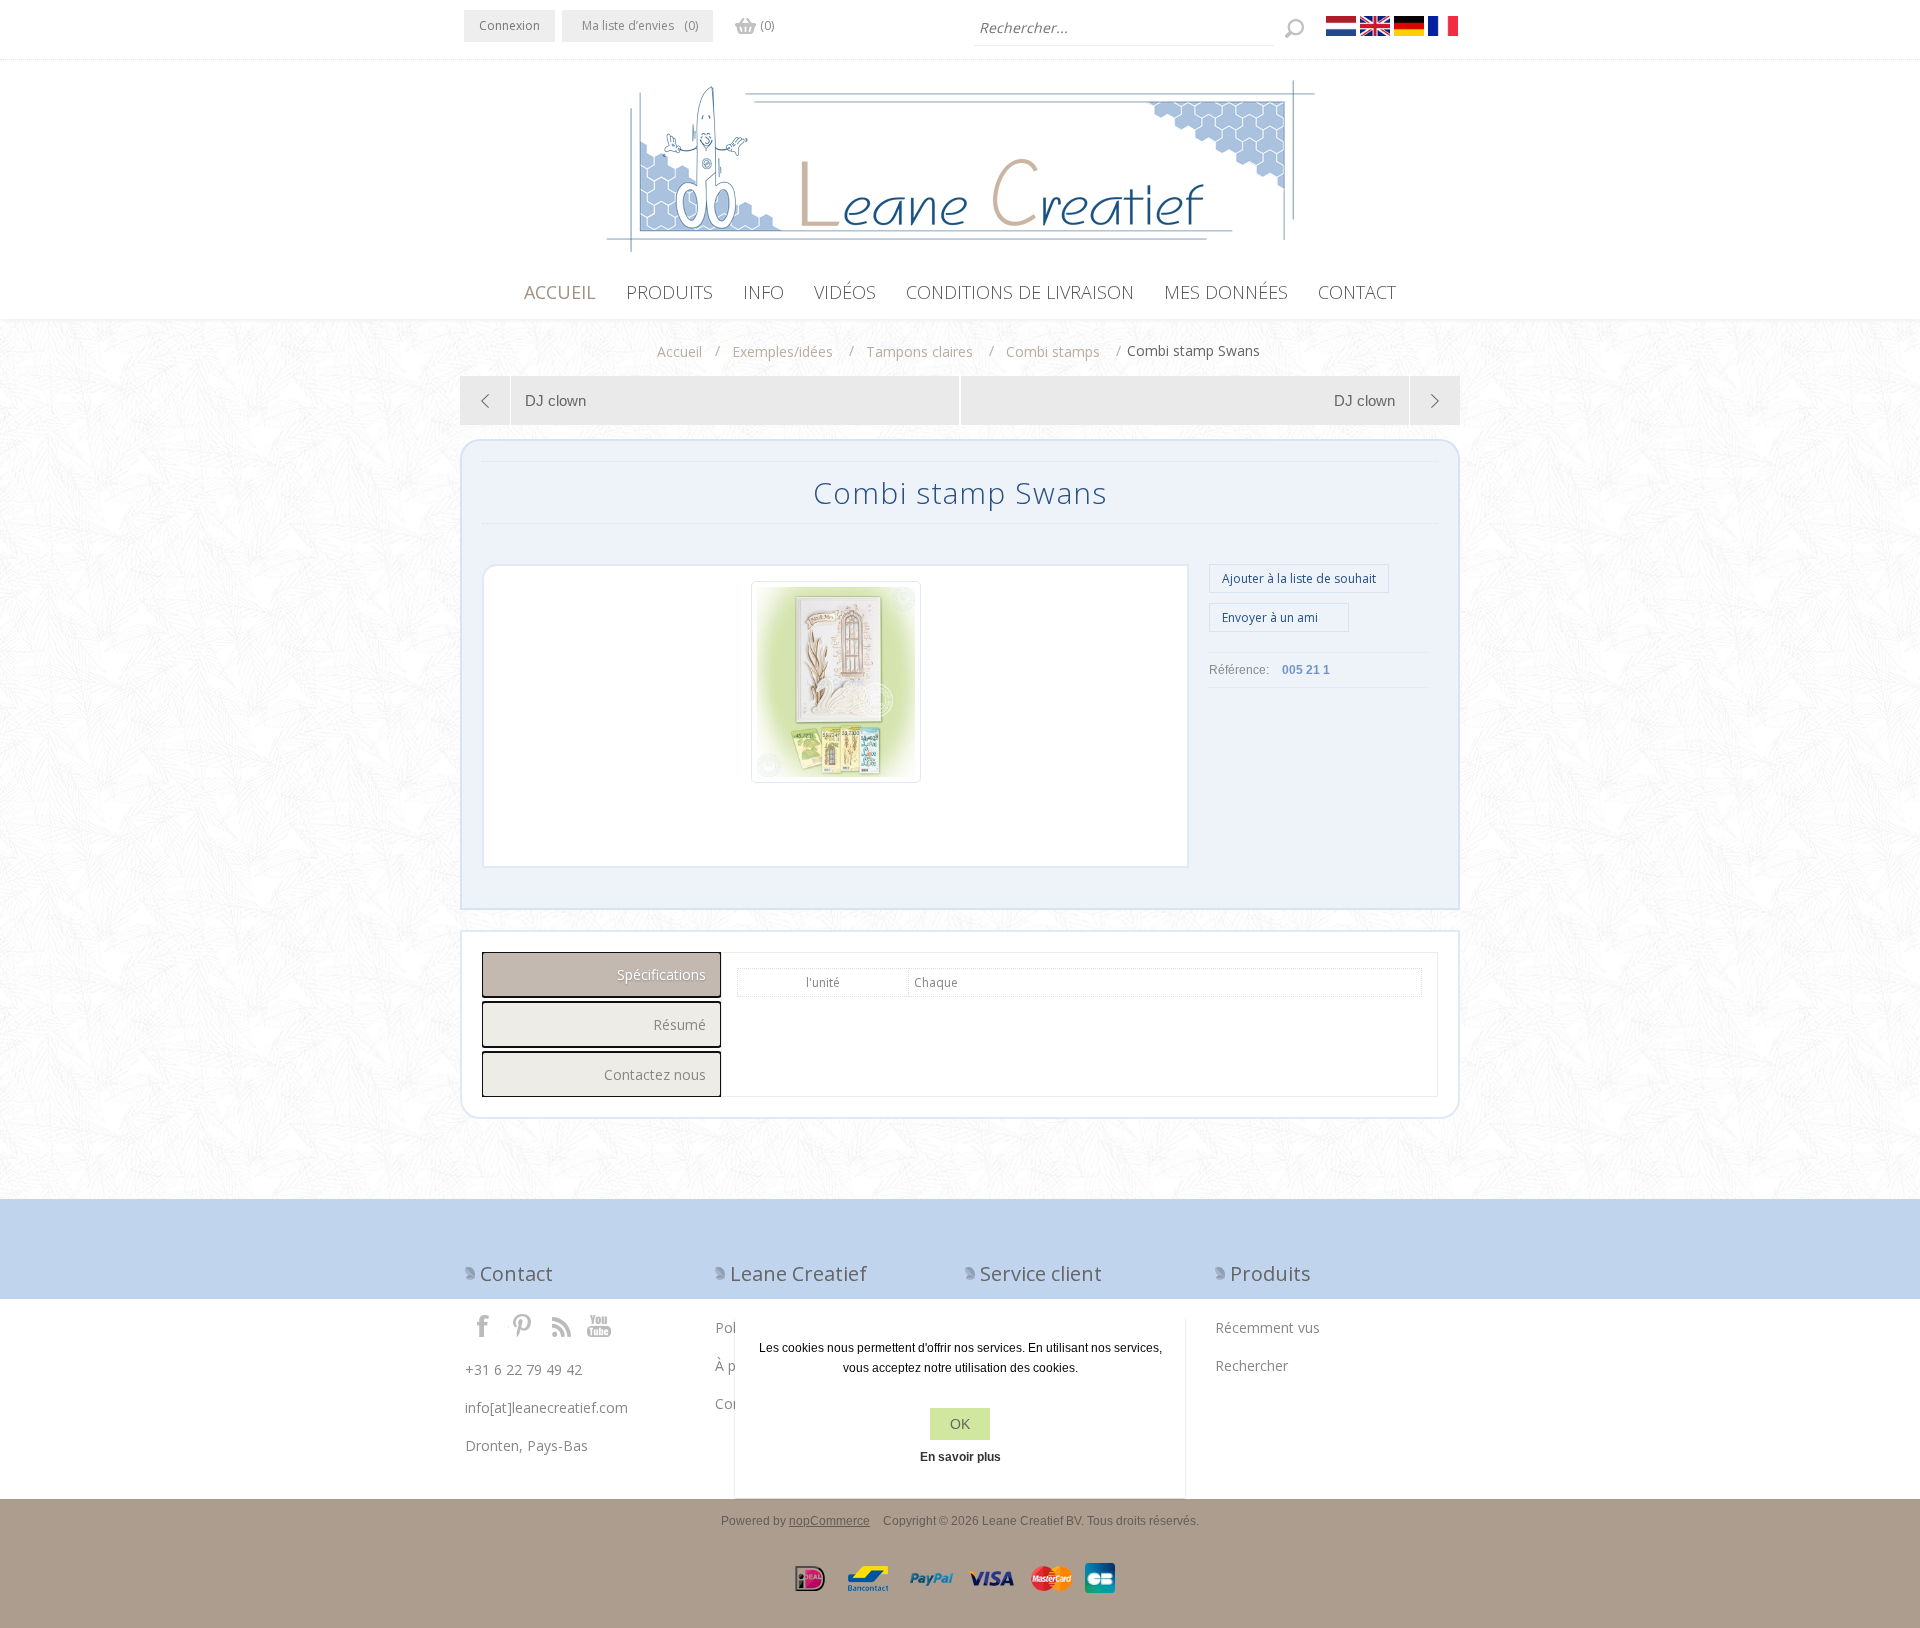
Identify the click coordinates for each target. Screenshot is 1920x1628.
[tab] (601, 974)
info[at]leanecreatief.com (546, 1407)
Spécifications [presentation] (661, 974)
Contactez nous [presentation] (655, 1074)
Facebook (483, 1325)
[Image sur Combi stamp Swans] (836, 779)
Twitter (522, 1325)
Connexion (509, 25)
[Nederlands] (1341, 26)
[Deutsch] (1409, 26)
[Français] (1443, 26)
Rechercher (1251, 1365)
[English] (1375, 26)
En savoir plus (960, 1457)
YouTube (600, 1325)
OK (960, 1424)
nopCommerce (829, 1521)
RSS (561, 1325)
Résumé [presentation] (679, 1024)
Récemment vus (1267, 1327)
